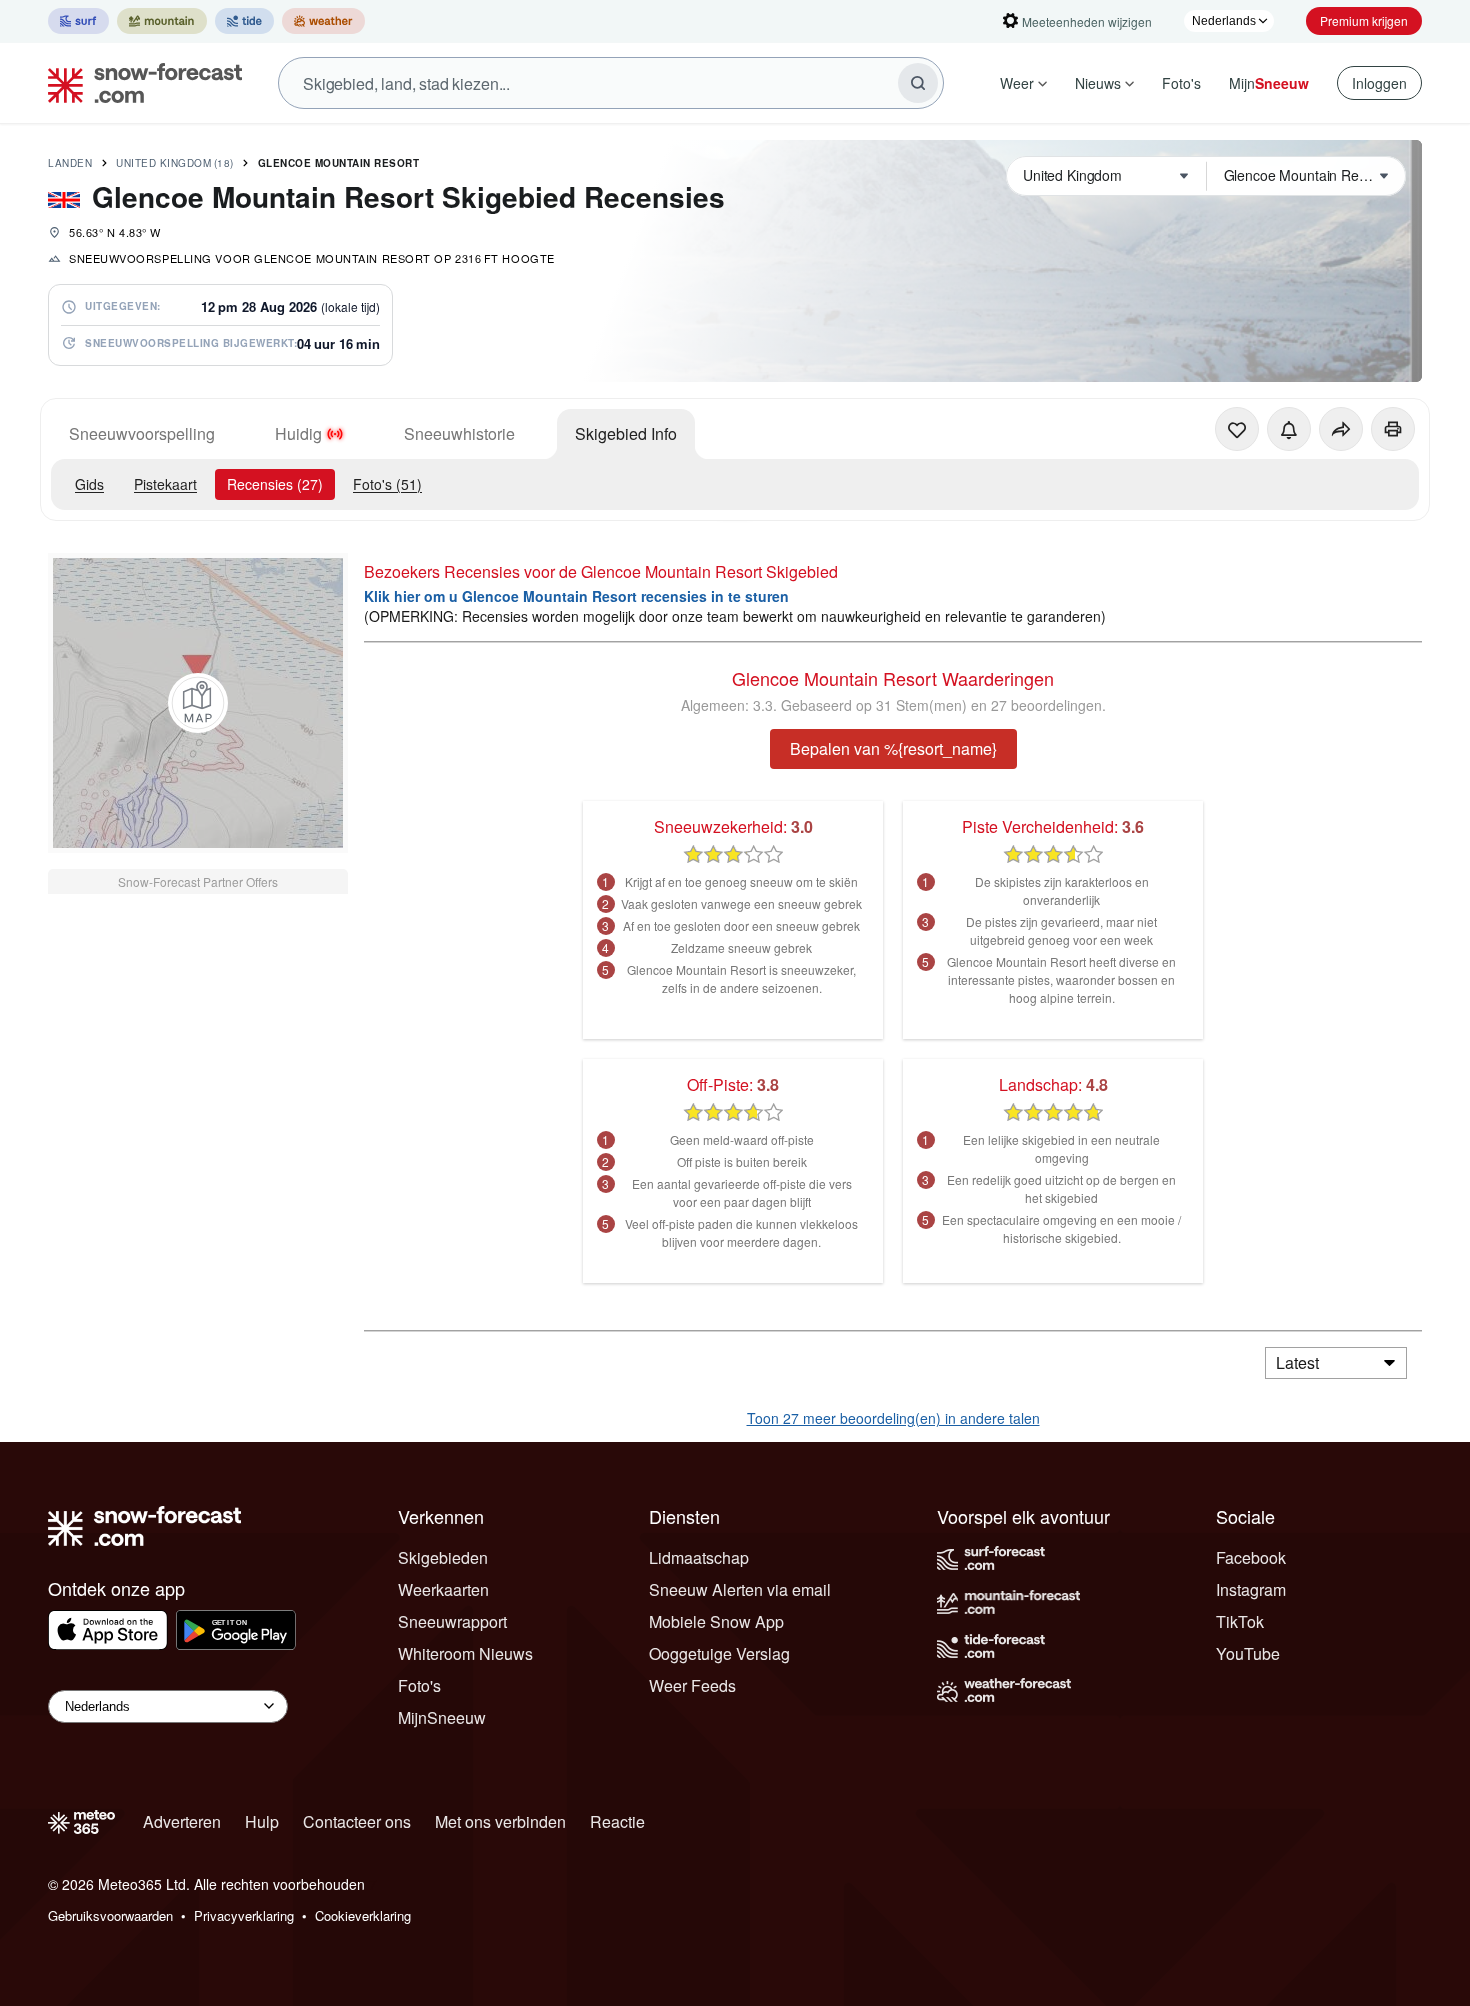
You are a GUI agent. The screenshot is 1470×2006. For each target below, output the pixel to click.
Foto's (1181, 83)
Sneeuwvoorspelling (142, 433)
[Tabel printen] (1393, 429)
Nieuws (1098, 83)
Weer (1017, 83)
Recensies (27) (275, 484)
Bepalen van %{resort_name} (893, 748)
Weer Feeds (692, 1685)
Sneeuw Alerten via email (740, 1589)
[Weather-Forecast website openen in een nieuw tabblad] (323, 21)
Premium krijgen (1364, 20)
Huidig (298, 433)
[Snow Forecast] (139, 83)
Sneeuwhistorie (459, 433)
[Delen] (1341, 429)
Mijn (1269, 83)
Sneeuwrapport (452, 1621)
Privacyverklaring (244, 1915)
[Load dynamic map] (198, 703)
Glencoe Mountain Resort (339, 163)
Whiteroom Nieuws (465, 1653)
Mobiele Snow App (716, 1621)
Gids (89, 484)
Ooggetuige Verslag (719, 1653)
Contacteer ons (357, 1821)
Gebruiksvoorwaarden (110, 1915)
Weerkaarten (443, 1589)
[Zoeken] (918, 83)
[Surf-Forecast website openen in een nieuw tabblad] (78, 21)
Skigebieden (443, 1557)
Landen (70, 163)
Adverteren (182, 1821)
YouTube (1248, 1653)
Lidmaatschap (699, 1557)
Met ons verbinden (500, 1821)
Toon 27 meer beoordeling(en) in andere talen (893, 1418)
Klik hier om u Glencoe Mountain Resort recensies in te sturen (576, 596)
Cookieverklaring (363, 1915)
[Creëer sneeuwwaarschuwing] (1289, 429)
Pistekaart (165, 484)
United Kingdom (175, 163)
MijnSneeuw (442, 1717)
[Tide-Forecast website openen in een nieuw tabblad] (244, 21)
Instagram (1251, 1589)
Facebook (1251, 1557)
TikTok (1240, 1621)
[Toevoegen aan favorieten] (1237, 429)
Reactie (617, 1821)
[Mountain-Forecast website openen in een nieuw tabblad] (162, 21)
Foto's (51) (387, 484)
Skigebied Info (626, 433)
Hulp (262, 1821)
